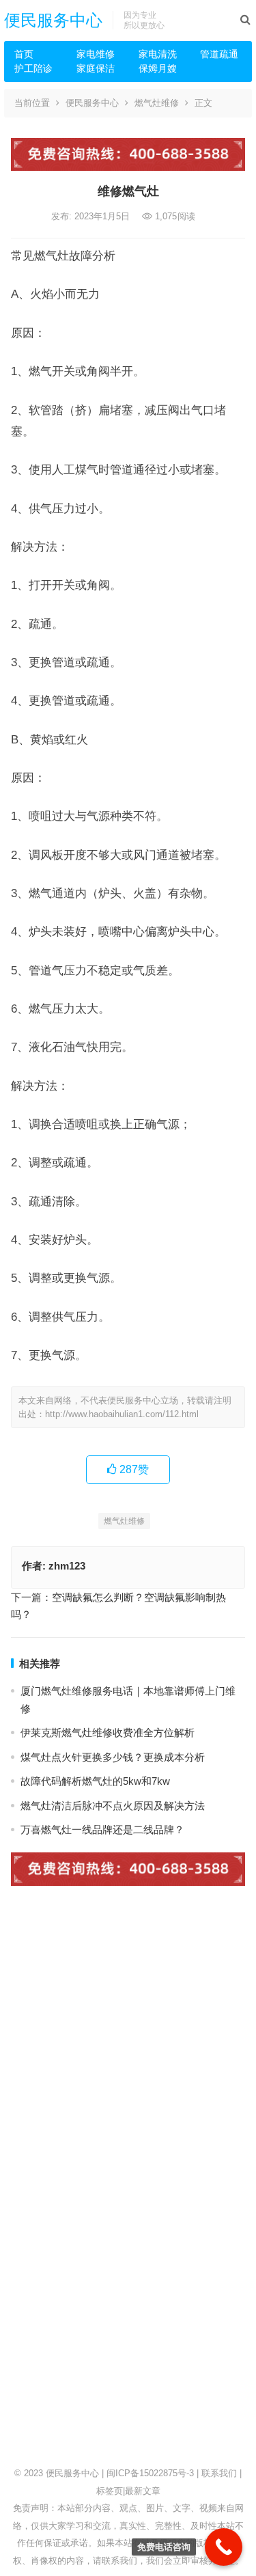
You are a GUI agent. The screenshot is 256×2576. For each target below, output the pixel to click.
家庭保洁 (96, 68)
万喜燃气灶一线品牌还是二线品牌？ (102, 1830)
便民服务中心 (53, 20)
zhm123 (67, 1566)
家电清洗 (158, 54)
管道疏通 (219, 54)
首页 (24, 54)
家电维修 (96, 54)
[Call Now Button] (224, 2547)
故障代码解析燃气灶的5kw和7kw (95, 1781)
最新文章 (143, 2491)
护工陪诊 (33, 68)
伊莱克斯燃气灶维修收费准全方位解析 (108, 1732)
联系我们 (219, 2473)
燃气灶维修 (157, 103)
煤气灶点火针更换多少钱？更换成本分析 (113, 1757)
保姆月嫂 (158, 68)
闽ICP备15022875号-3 (150, 2473)
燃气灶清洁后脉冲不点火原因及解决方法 (113, 1806)
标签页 (110, 2491)
